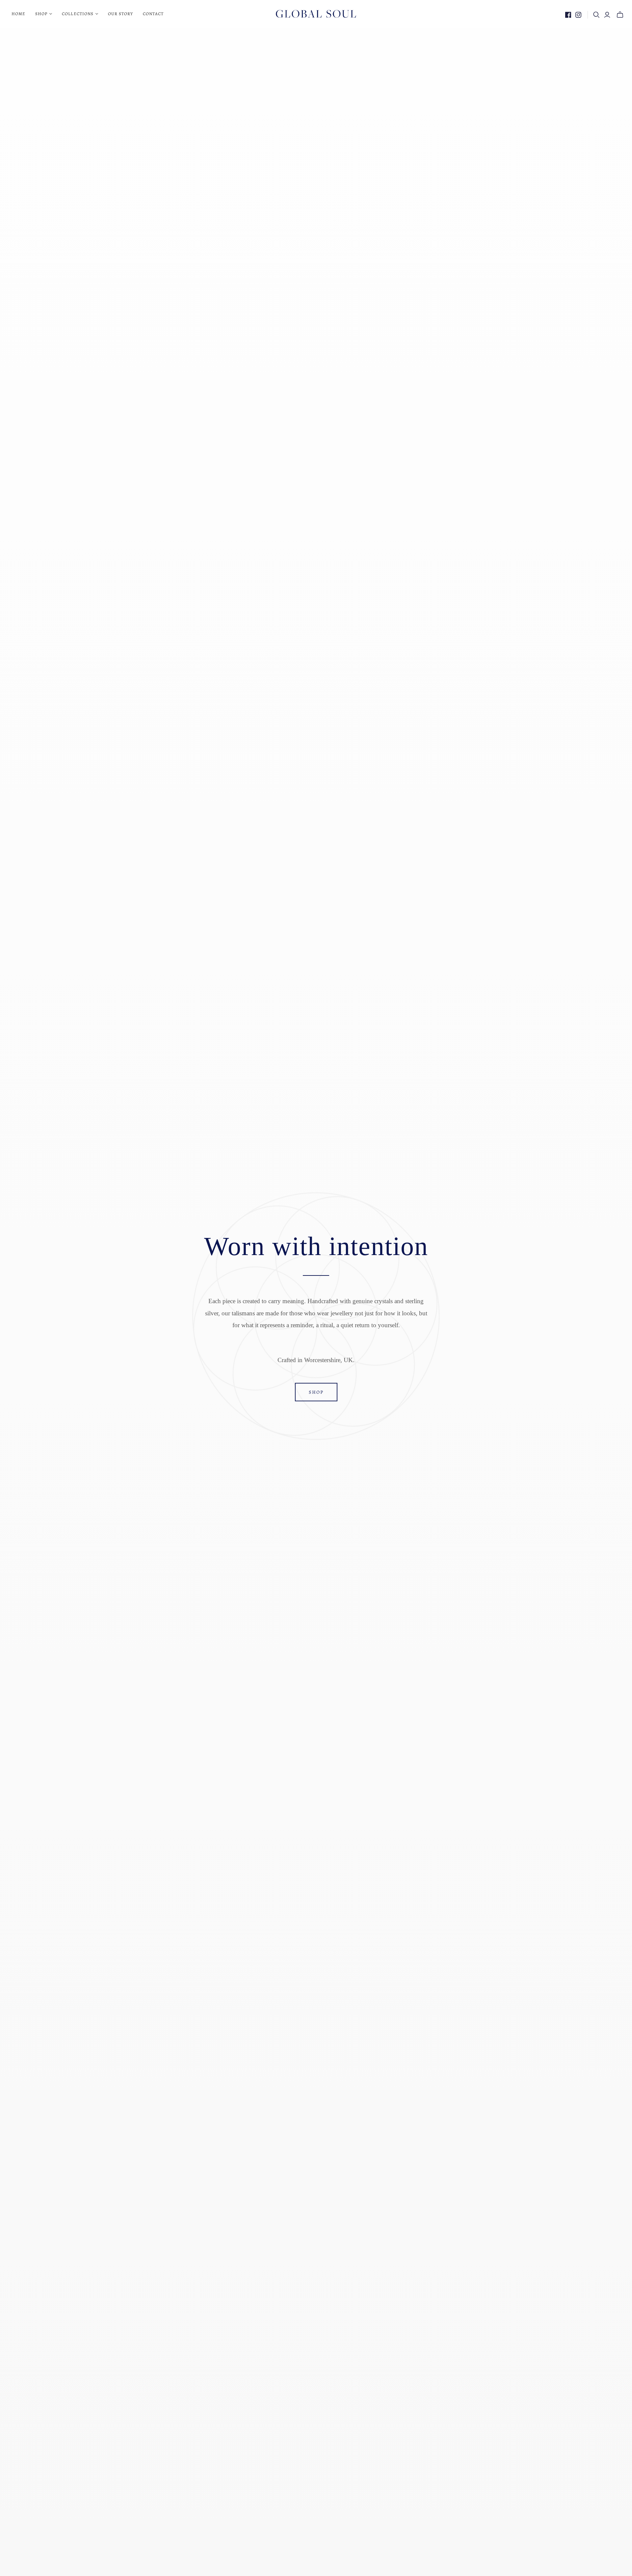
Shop (316, 1392)
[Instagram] (578, 15)
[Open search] (596, 15)
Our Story (120, 14)
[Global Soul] (316, 14)
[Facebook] (568, 15)
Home (18, 14)
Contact (153, 14)
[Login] (607, 15)
